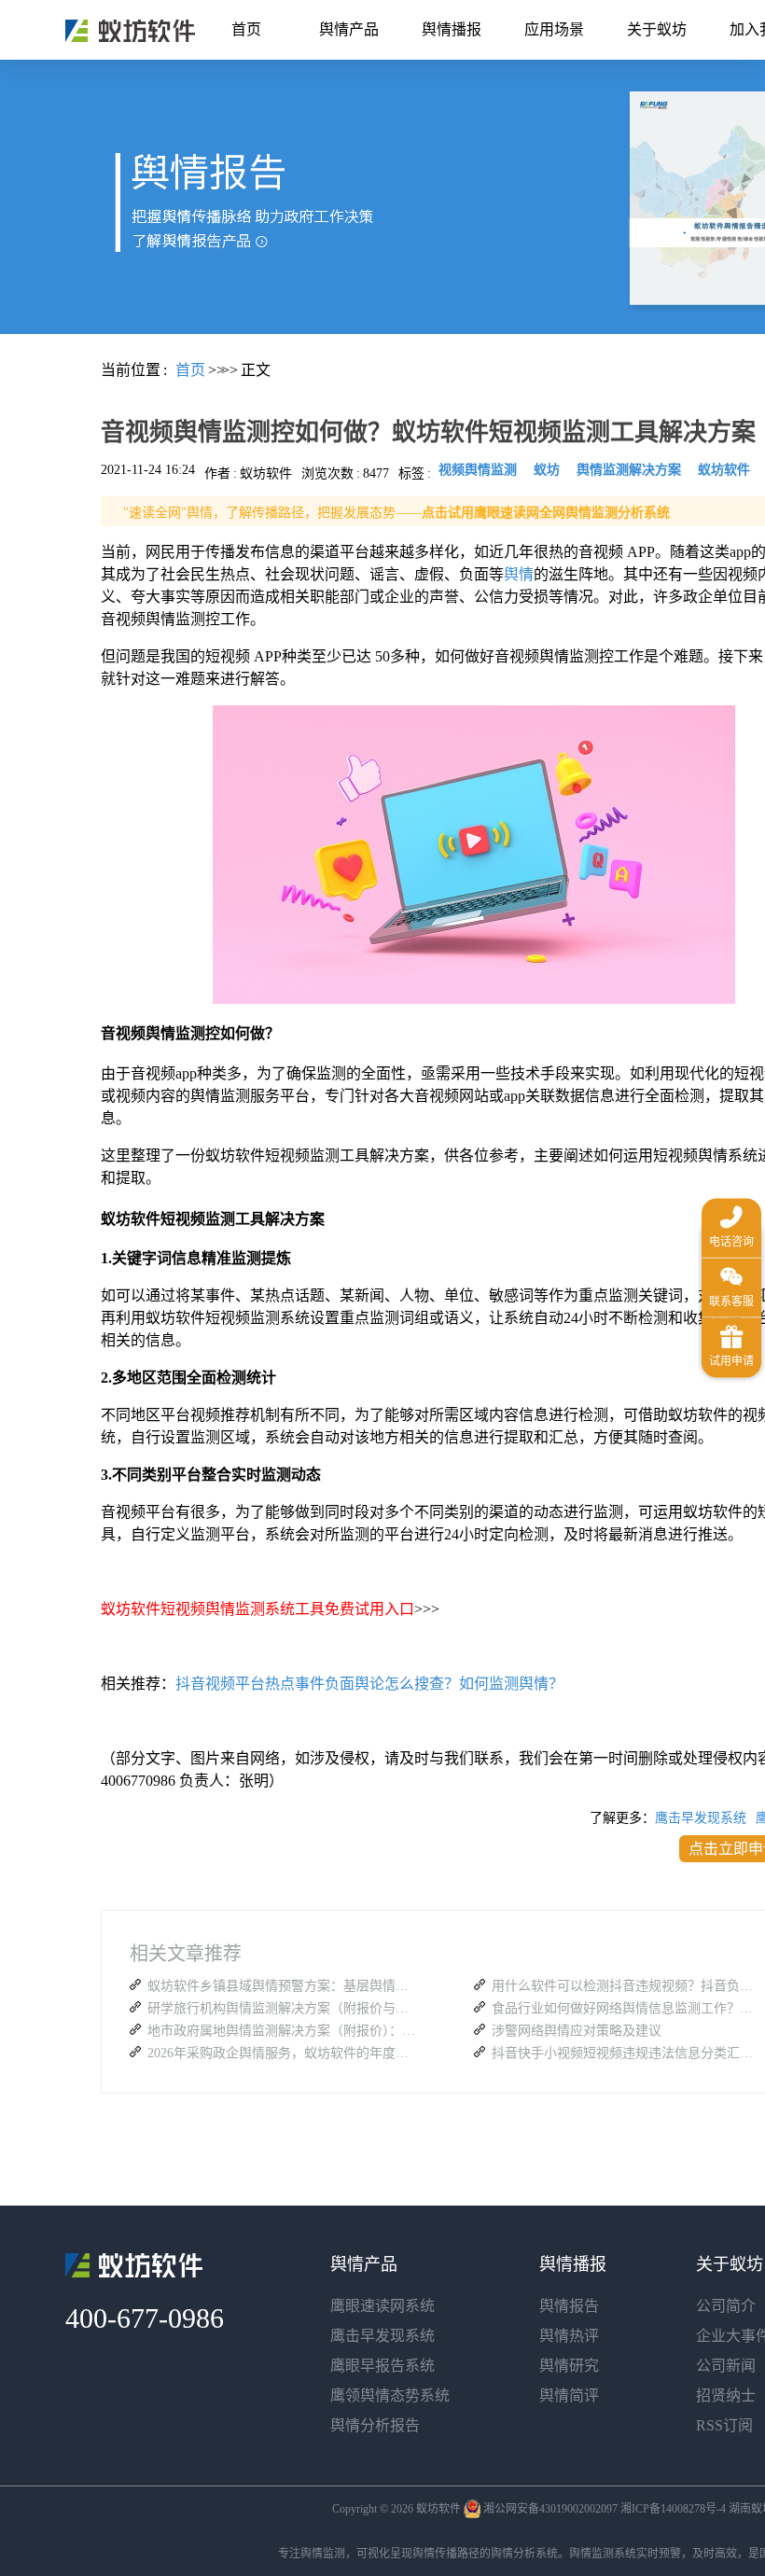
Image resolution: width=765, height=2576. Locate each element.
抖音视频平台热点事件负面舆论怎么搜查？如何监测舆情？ (369, 1684)
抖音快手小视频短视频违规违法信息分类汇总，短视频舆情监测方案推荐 (627, 2053)
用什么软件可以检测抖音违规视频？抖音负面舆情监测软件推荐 (627, 1986)
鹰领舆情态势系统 (390, 2395)
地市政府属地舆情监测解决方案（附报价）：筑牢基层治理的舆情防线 (283, 2031)
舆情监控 (130, 31)
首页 (246, 29)
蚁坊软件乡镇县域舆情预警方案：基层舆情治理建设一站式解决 (283, 1986)
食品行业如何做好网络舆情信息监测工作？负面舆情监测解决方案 (627, 2008)
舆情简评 (569, 2395)
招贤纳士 (726, 2395)
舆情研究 (569, 2366)
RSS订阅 (724, 2425)
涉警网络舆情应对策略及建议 (577, 2031)
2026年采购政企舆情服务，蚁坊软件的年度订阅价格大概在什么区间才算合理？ (283, 2053)
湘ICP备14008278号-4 (673, 2509)
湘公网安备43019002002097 (550, 2509)
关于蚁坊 (657, 29)
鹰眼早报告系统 (382, 2366)
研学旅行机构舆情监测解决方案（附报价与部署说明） (283, 2008)
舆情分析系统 (524, 2554)
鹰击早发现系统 (701, 1818)
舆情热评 (569, 2336)
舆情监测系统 (603, 2554)
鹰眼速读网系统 (382, 2306)
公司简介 (726, 2306)
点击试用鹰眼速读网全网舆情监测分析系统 (546, 513)
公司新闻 (726, 2366)
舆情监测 (323, 2554)
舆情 (519, 574)
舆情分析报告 (375, 2425)
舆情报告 (569, 2306)
